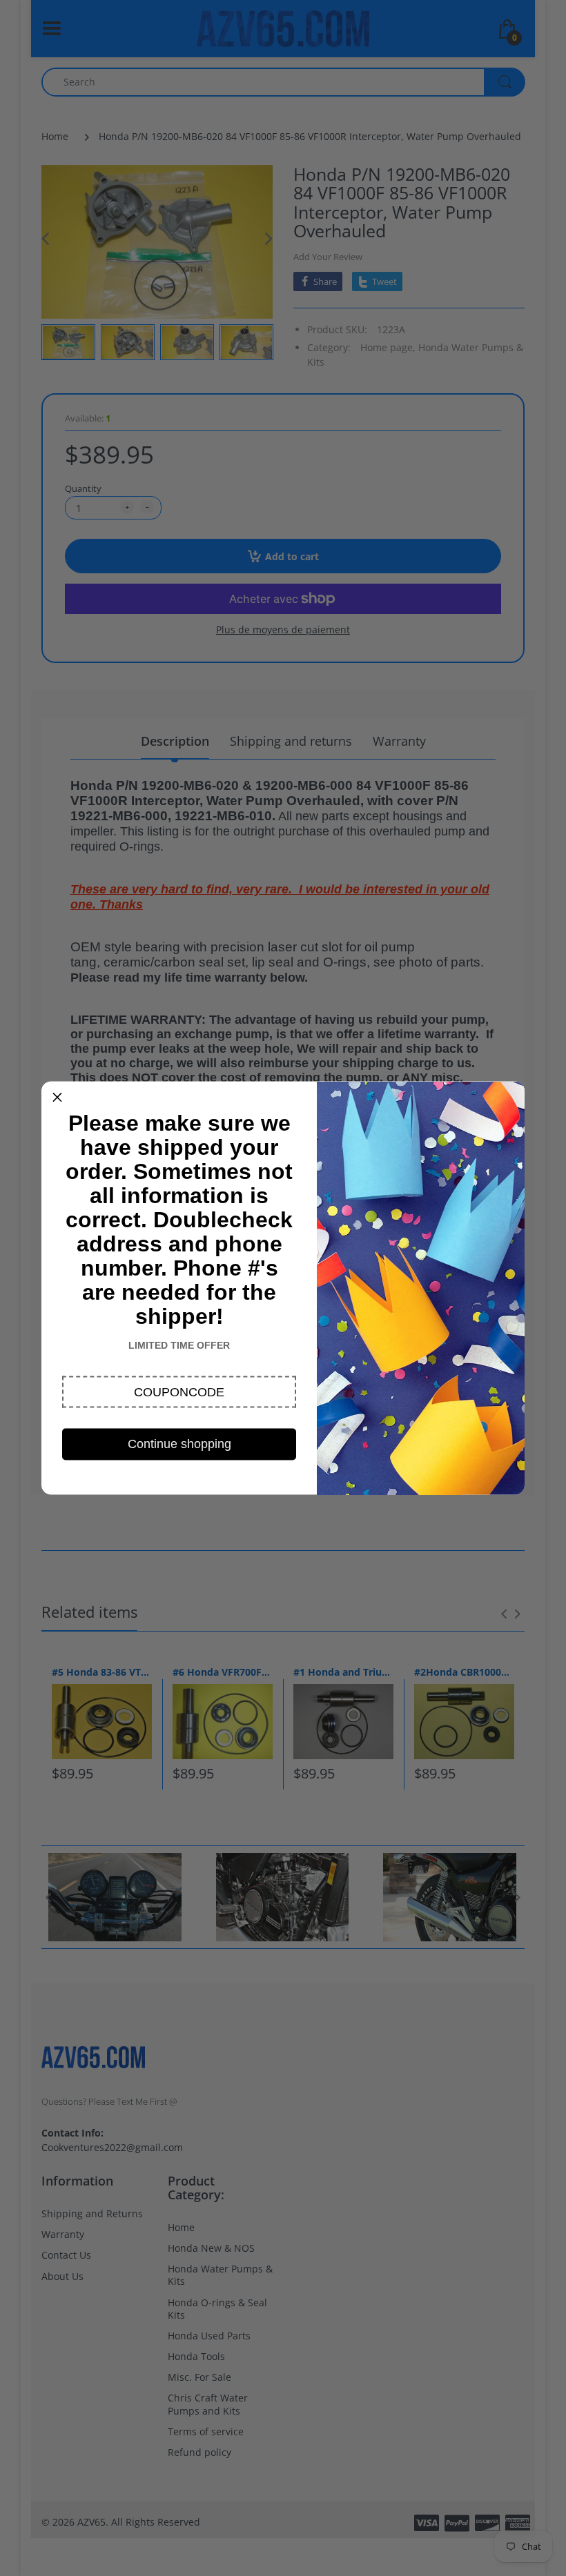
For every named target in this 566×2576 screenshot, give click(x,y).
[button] (179, 1392)
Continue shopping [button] (179, 1444)
